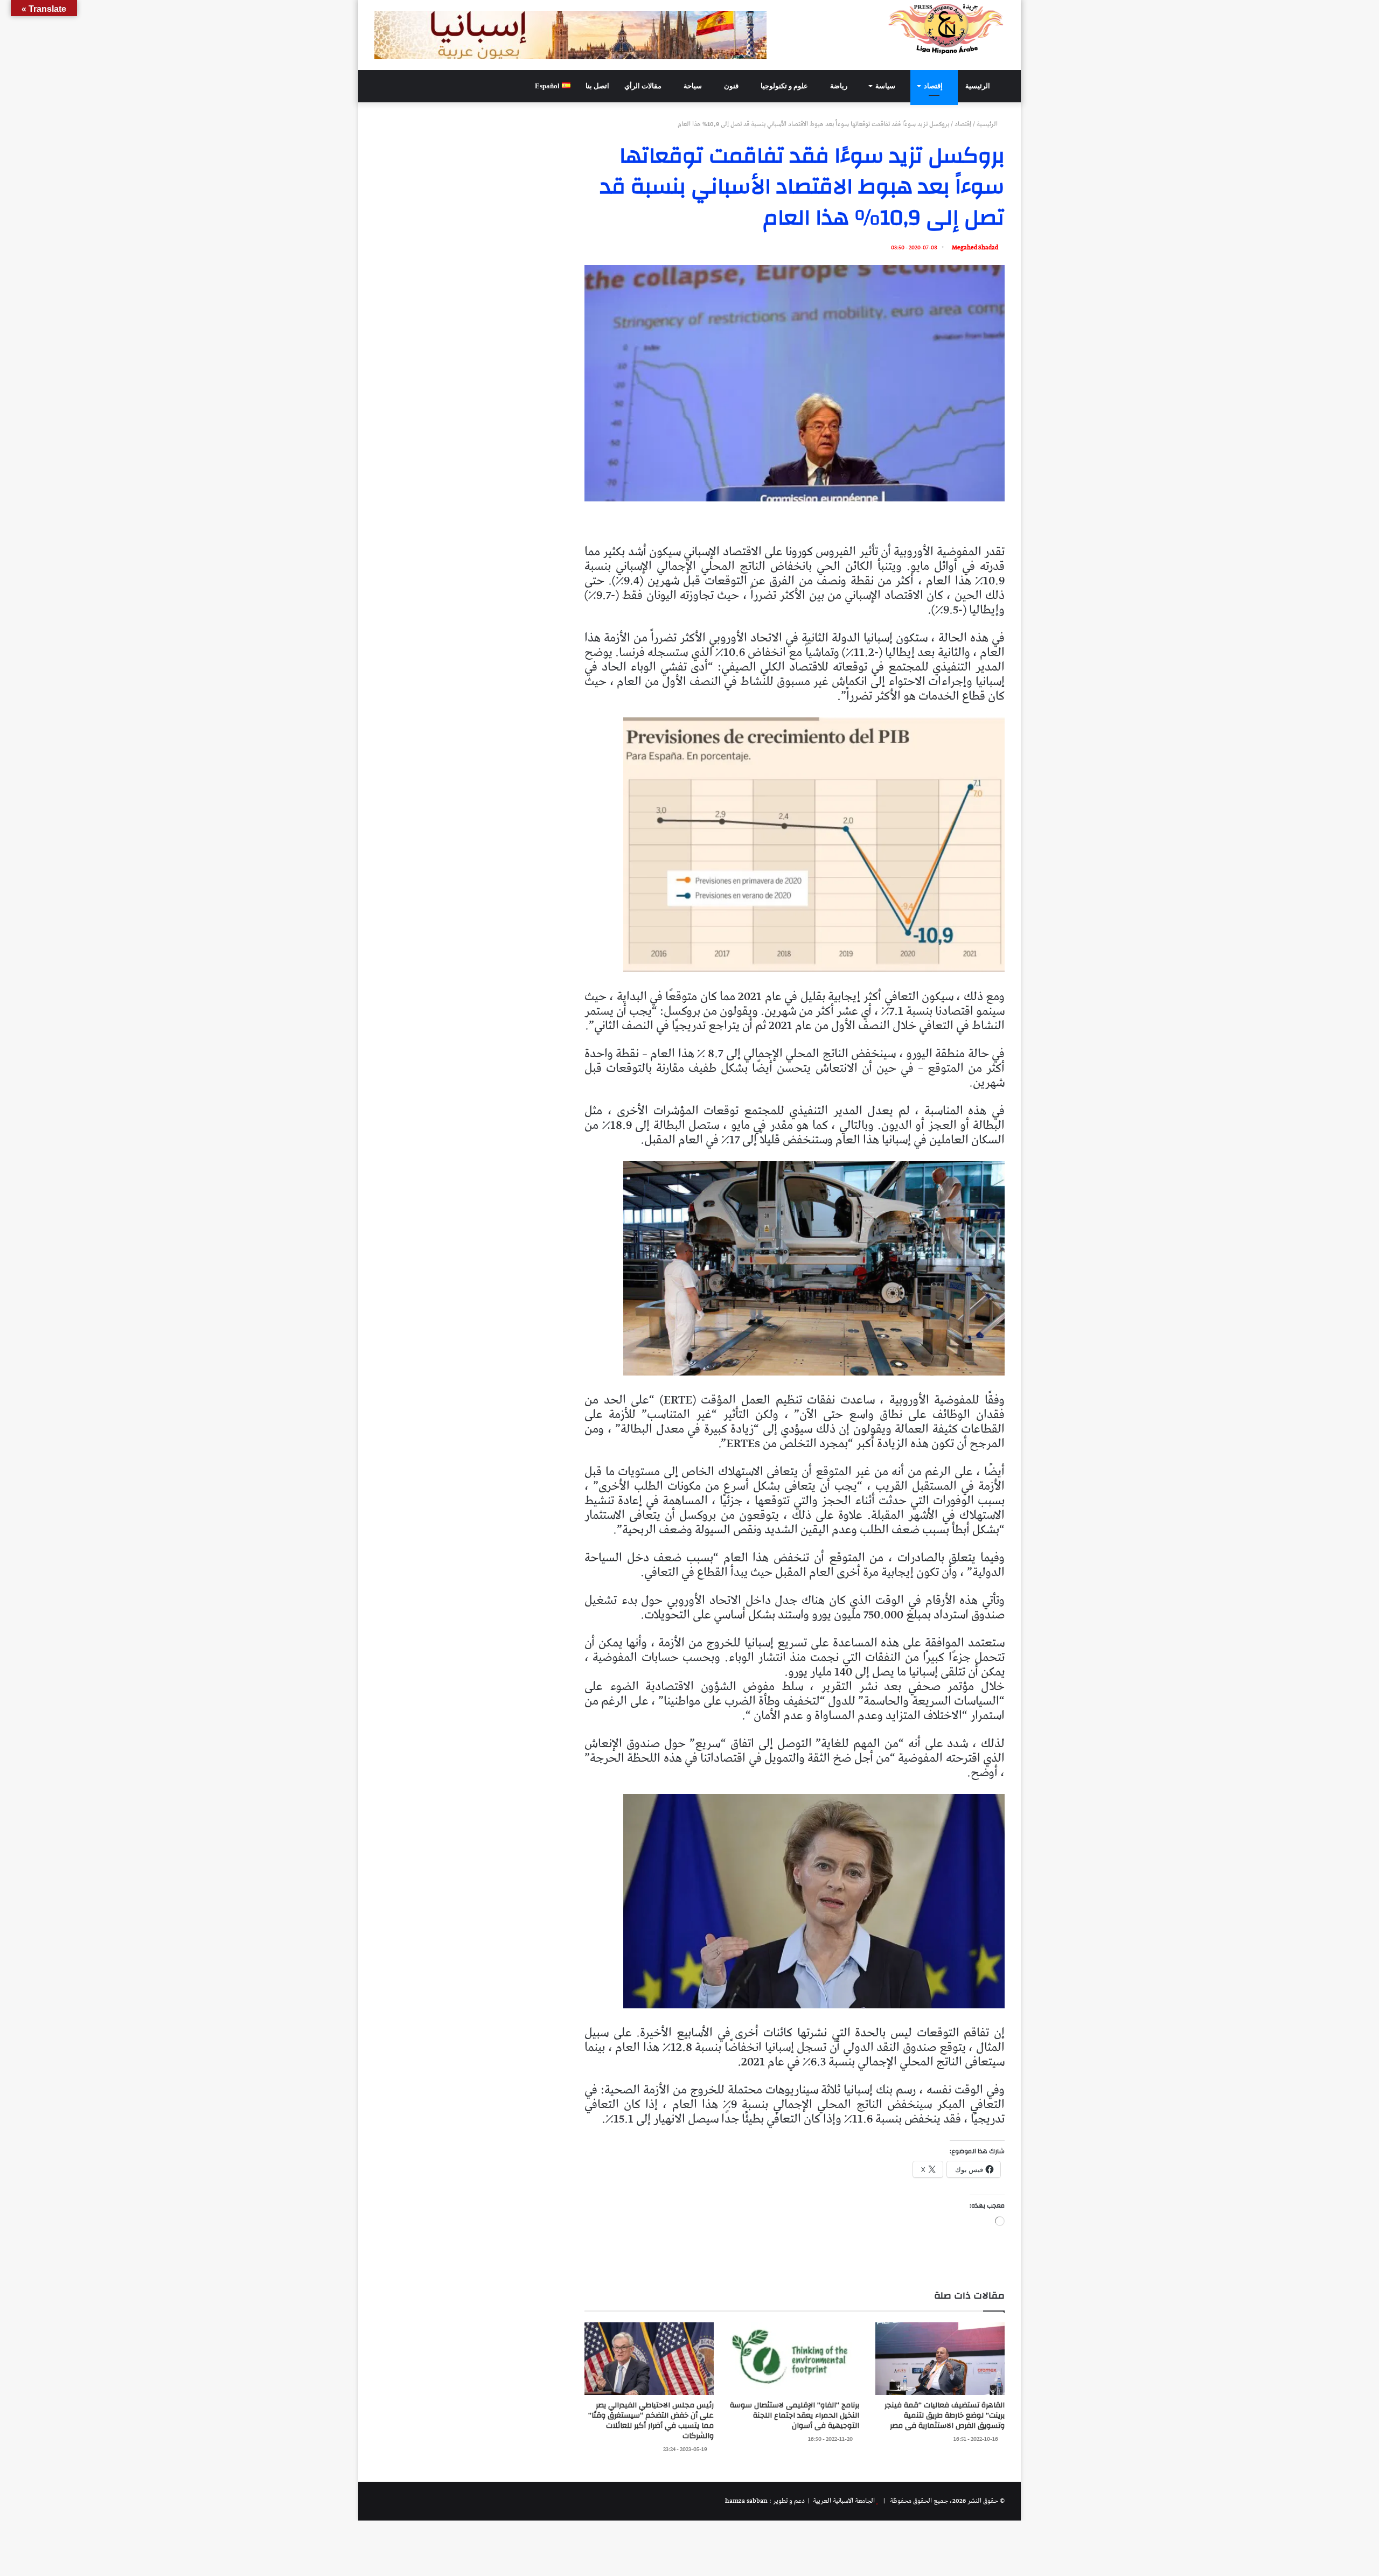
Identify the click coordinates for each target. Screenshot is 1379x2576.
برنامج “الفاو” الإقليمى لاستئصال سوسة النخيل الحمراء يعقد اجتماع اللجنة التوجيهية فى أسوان (795, 2416)
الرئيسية (978, 86)
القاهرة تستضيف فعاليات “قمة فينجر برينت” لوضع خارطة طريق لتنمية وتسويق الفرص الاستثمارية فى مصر (945, 2416)
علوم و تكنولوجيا (785, 86)
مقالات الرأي (644, 86)
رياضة (840, 86)
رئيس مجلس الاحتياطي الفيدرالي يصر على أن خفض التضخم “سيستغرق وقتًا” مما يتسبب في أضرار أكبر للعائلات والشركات (651, 2421)
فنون (732, 86)
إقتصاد (934, 86)
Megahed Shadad (975, 247)
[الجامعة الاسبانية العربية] (946, 29)
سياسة (886, 86)
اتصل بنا (597, 86)
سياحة (694, 86)
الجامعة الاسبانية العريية (843, 2501)
